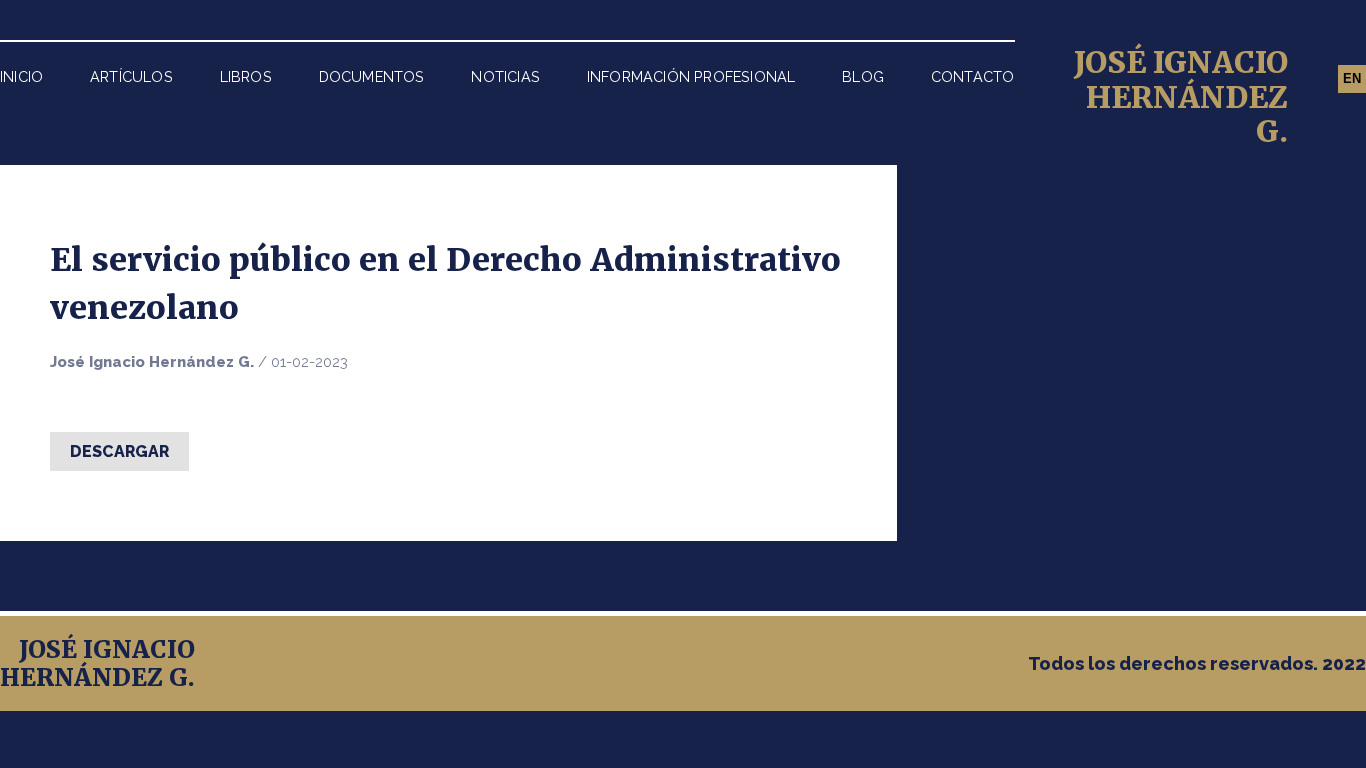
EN (1352, 78)
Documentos (372, 76)
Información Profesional (691, 76)
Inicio (21, 76)
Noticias (505, 76)
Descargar (119, 451)
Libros (246, 76)
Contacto (973, 76)
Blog (863, 76)
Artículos (131, 76)
